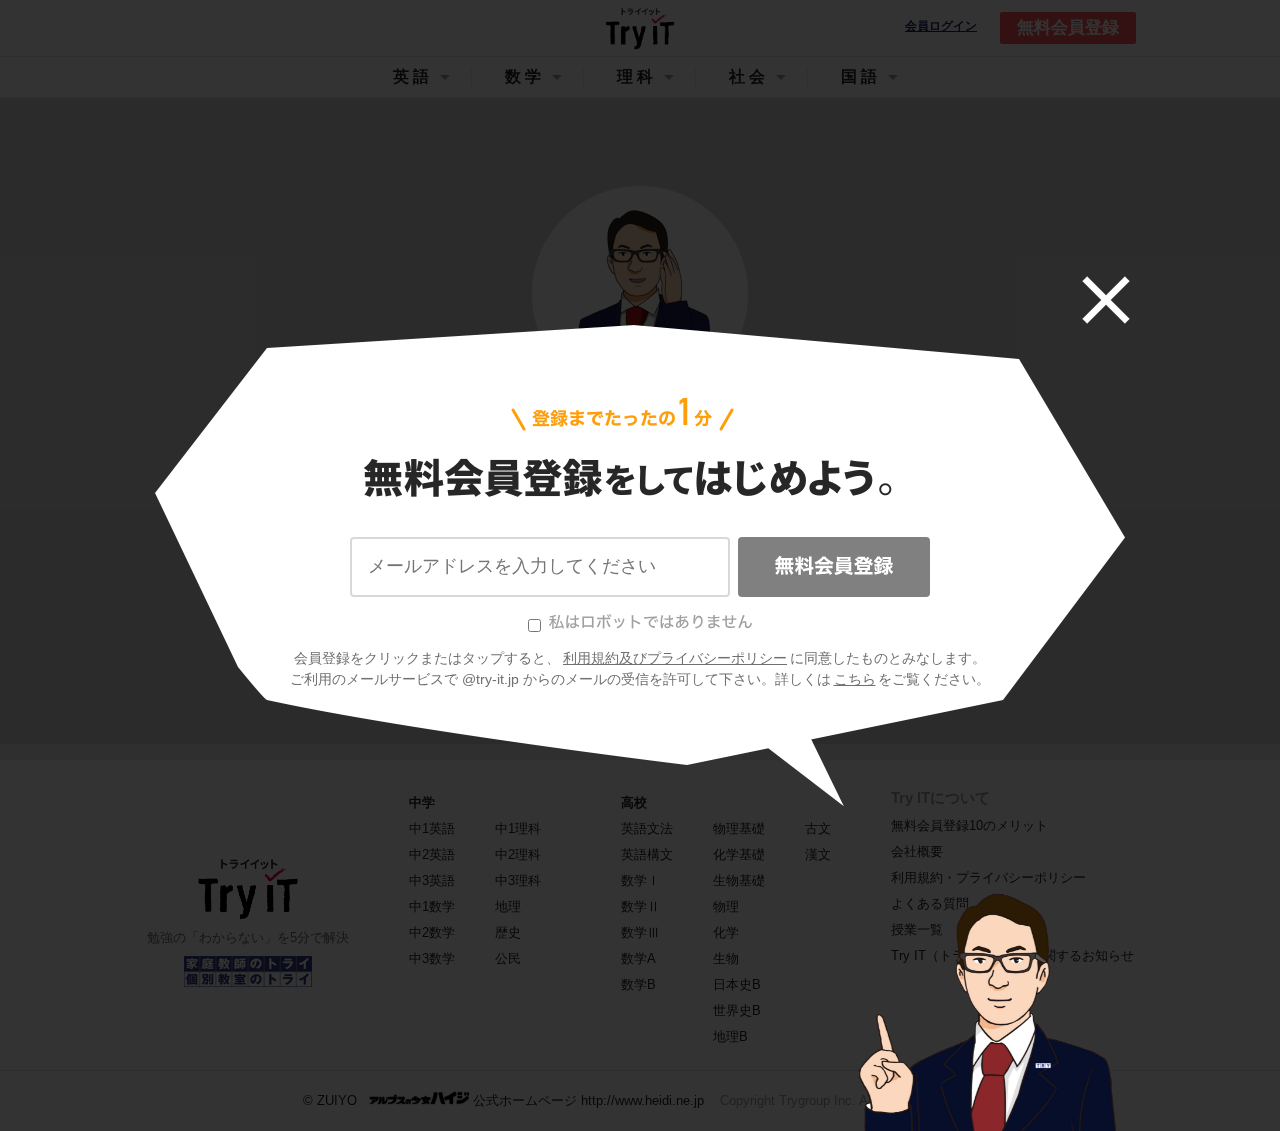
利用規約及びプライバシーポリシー (675, 658)
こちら (855, 679)
